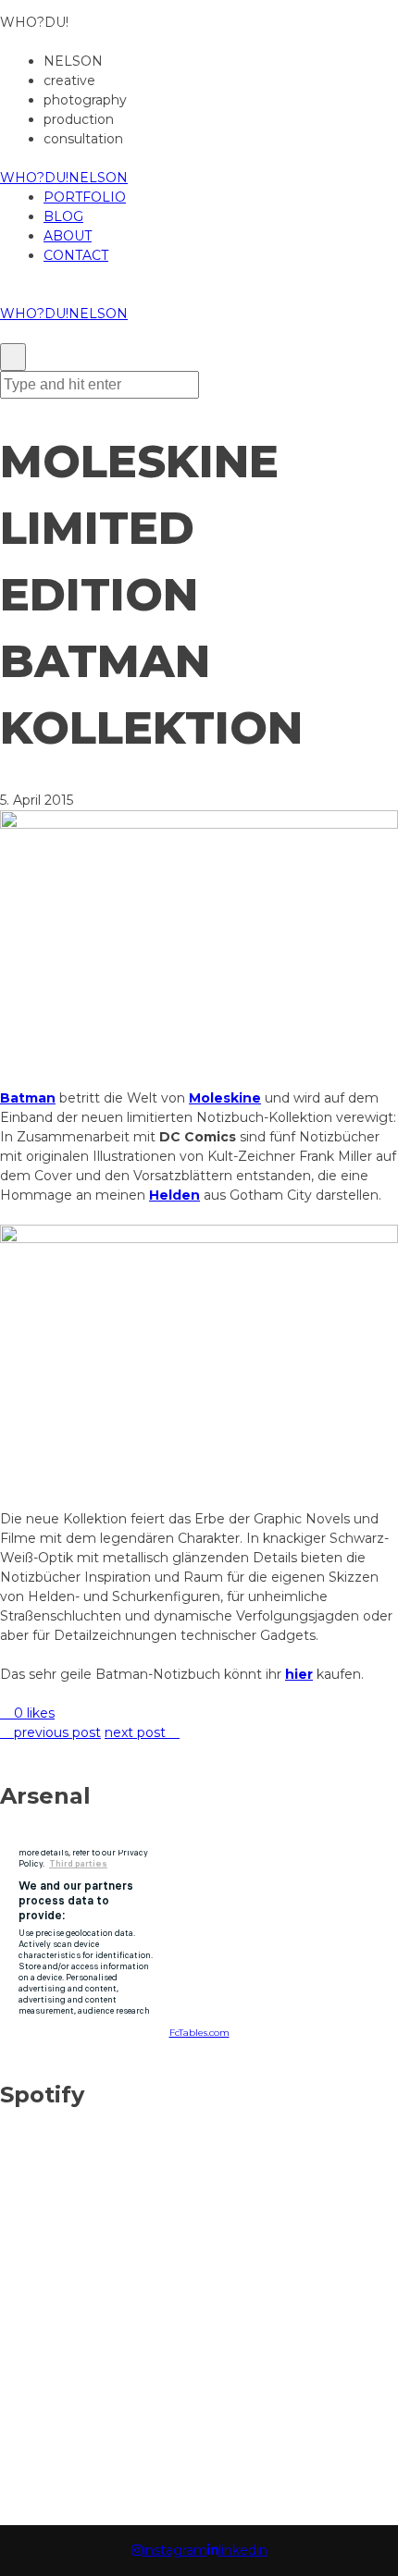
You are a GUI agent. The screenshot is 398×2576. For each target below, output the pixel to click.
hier (299, 1674)
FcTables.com (199, 2033)
